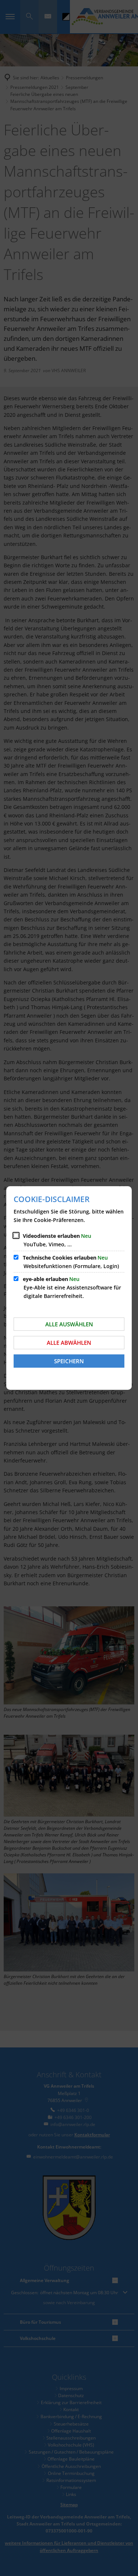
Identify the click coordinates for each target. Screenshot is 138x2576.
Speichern (69, 1361)
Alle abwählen (69, 1343)
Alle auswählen (69, 1324)
